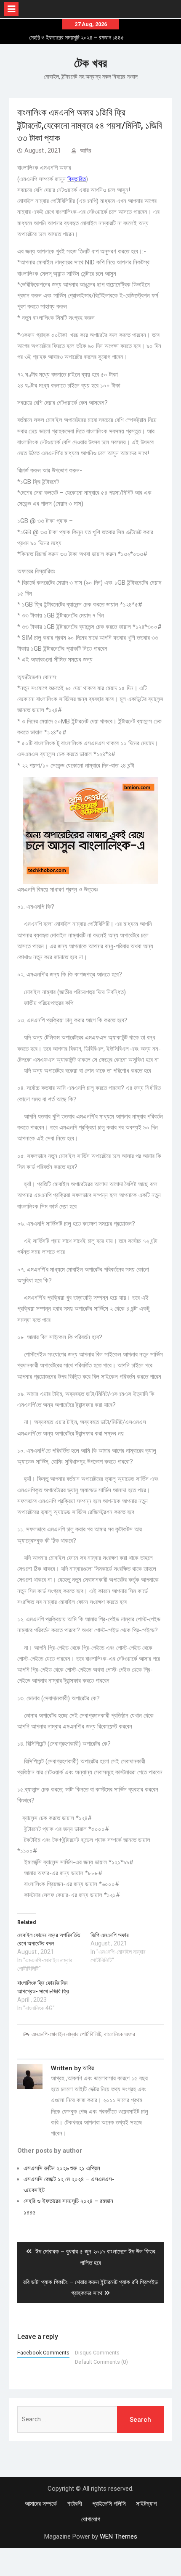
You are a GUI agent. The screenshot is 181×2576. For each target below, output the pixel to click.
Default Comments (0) (101, 2362)
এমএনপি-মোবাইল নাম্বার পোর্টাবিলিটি (67, 2034)
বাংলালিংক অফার (120, 2034)
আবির (86, 150)
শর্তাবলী (75, 2504)
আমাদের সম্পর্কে (41, 2504)
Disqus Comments (97, 2353)
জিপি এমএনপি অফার (110, 1935)
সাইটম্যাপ (146, 2504)
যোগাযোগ (91, 2519)
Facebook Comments (43, 2353)
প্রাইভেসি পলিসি (109, 2504)
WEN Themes (118, 2536)
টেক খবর (90, 63)
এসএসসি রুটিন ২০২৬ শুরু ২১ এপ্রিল (76, 38)
